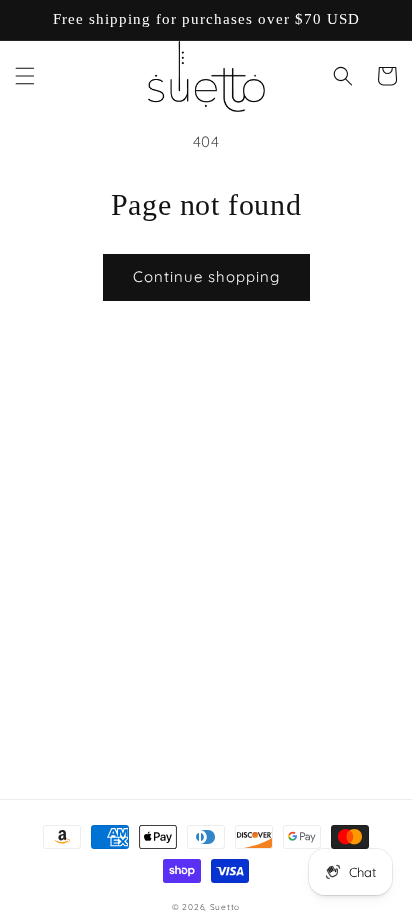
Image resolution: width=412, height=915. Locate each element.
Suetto (225, 907)
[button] (25, 76)
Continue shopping (206, 276)
